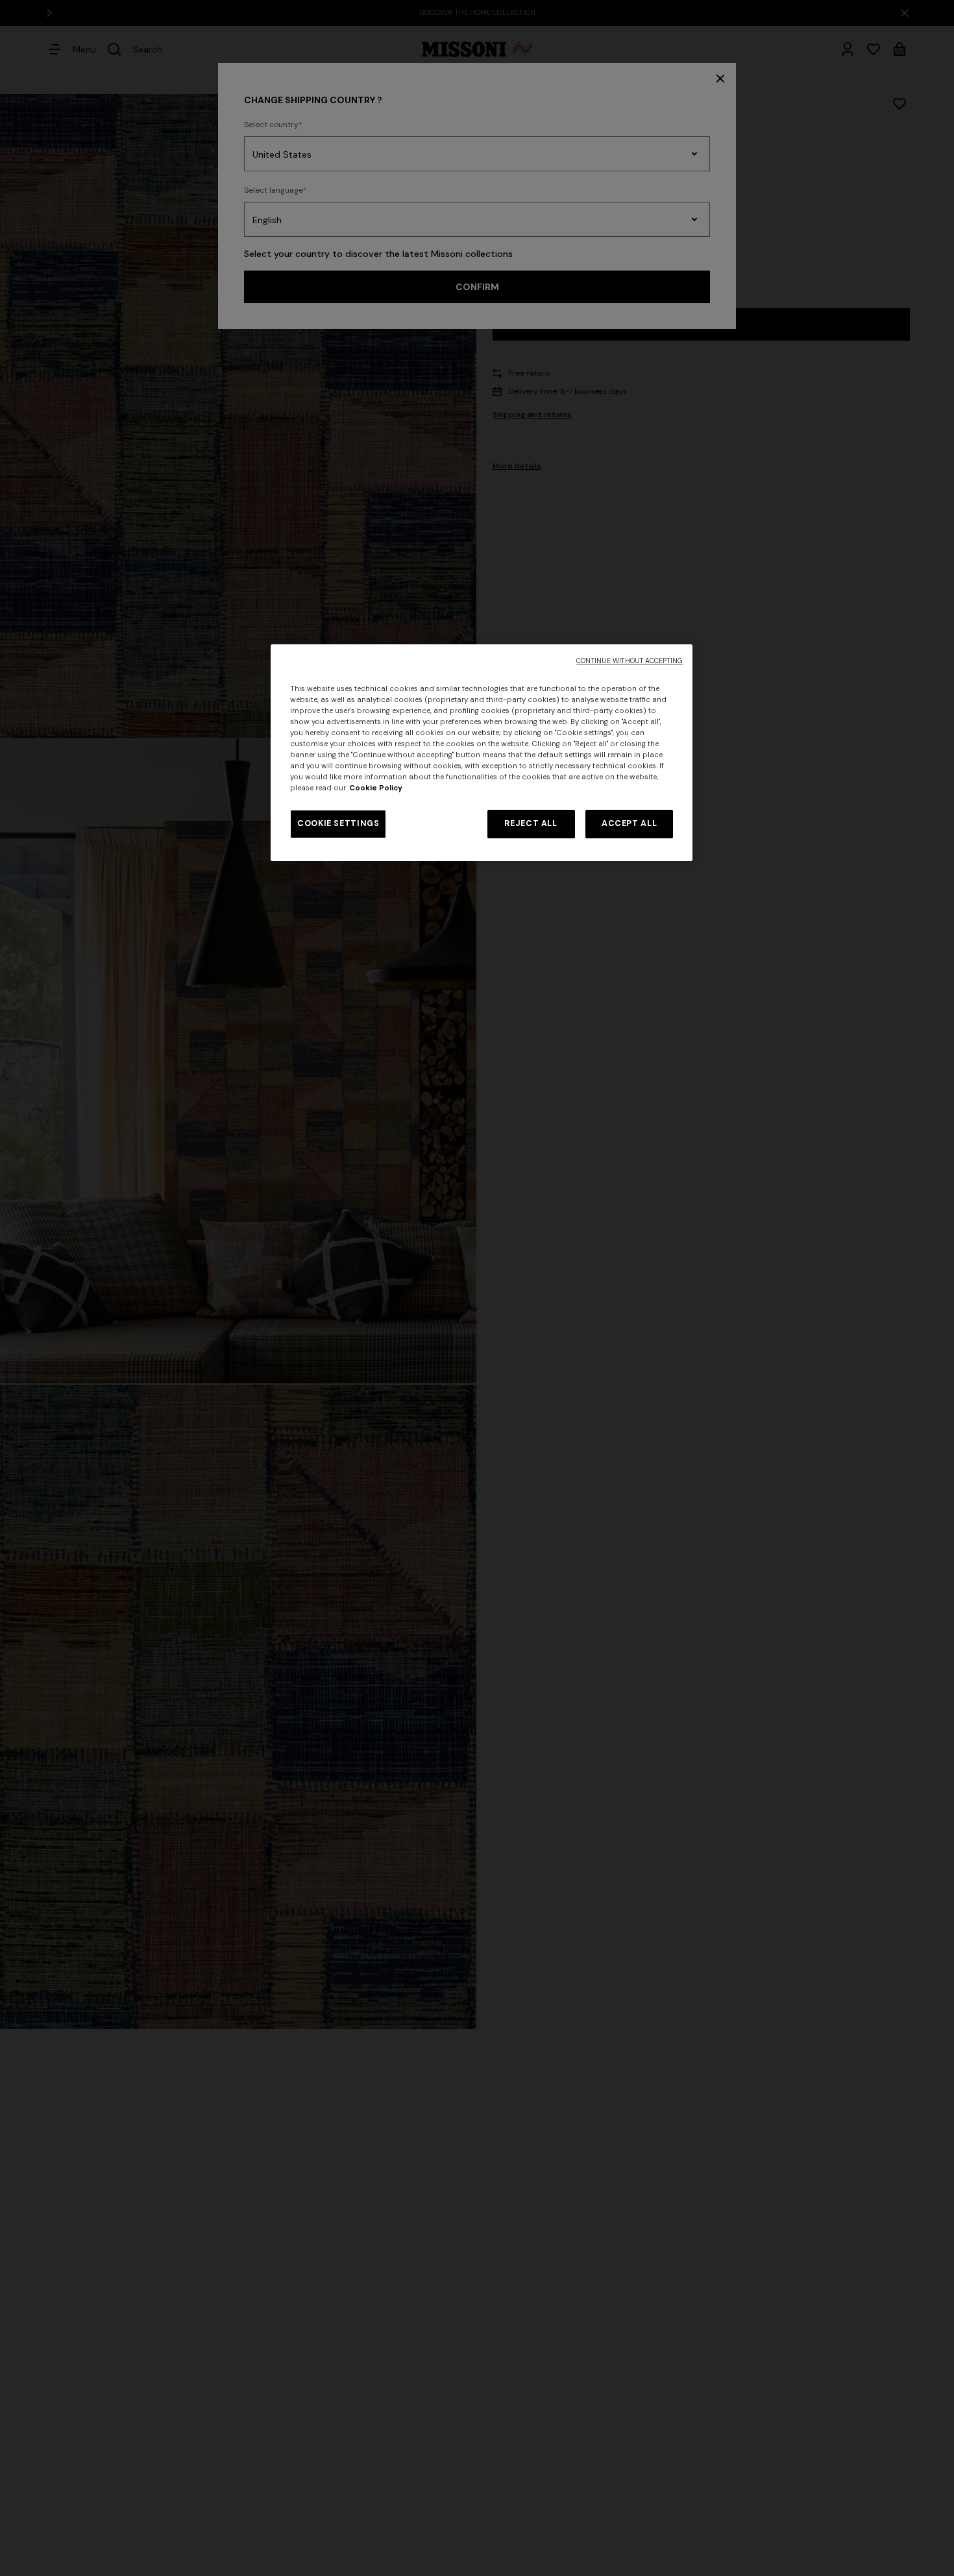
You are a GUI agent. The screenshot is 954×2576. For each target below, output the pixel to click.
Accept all (629, 823)
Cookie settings (338, 823)
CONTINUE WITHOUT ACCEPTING (630, 661)
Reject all (531, 823)
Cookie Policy (376, 788)
